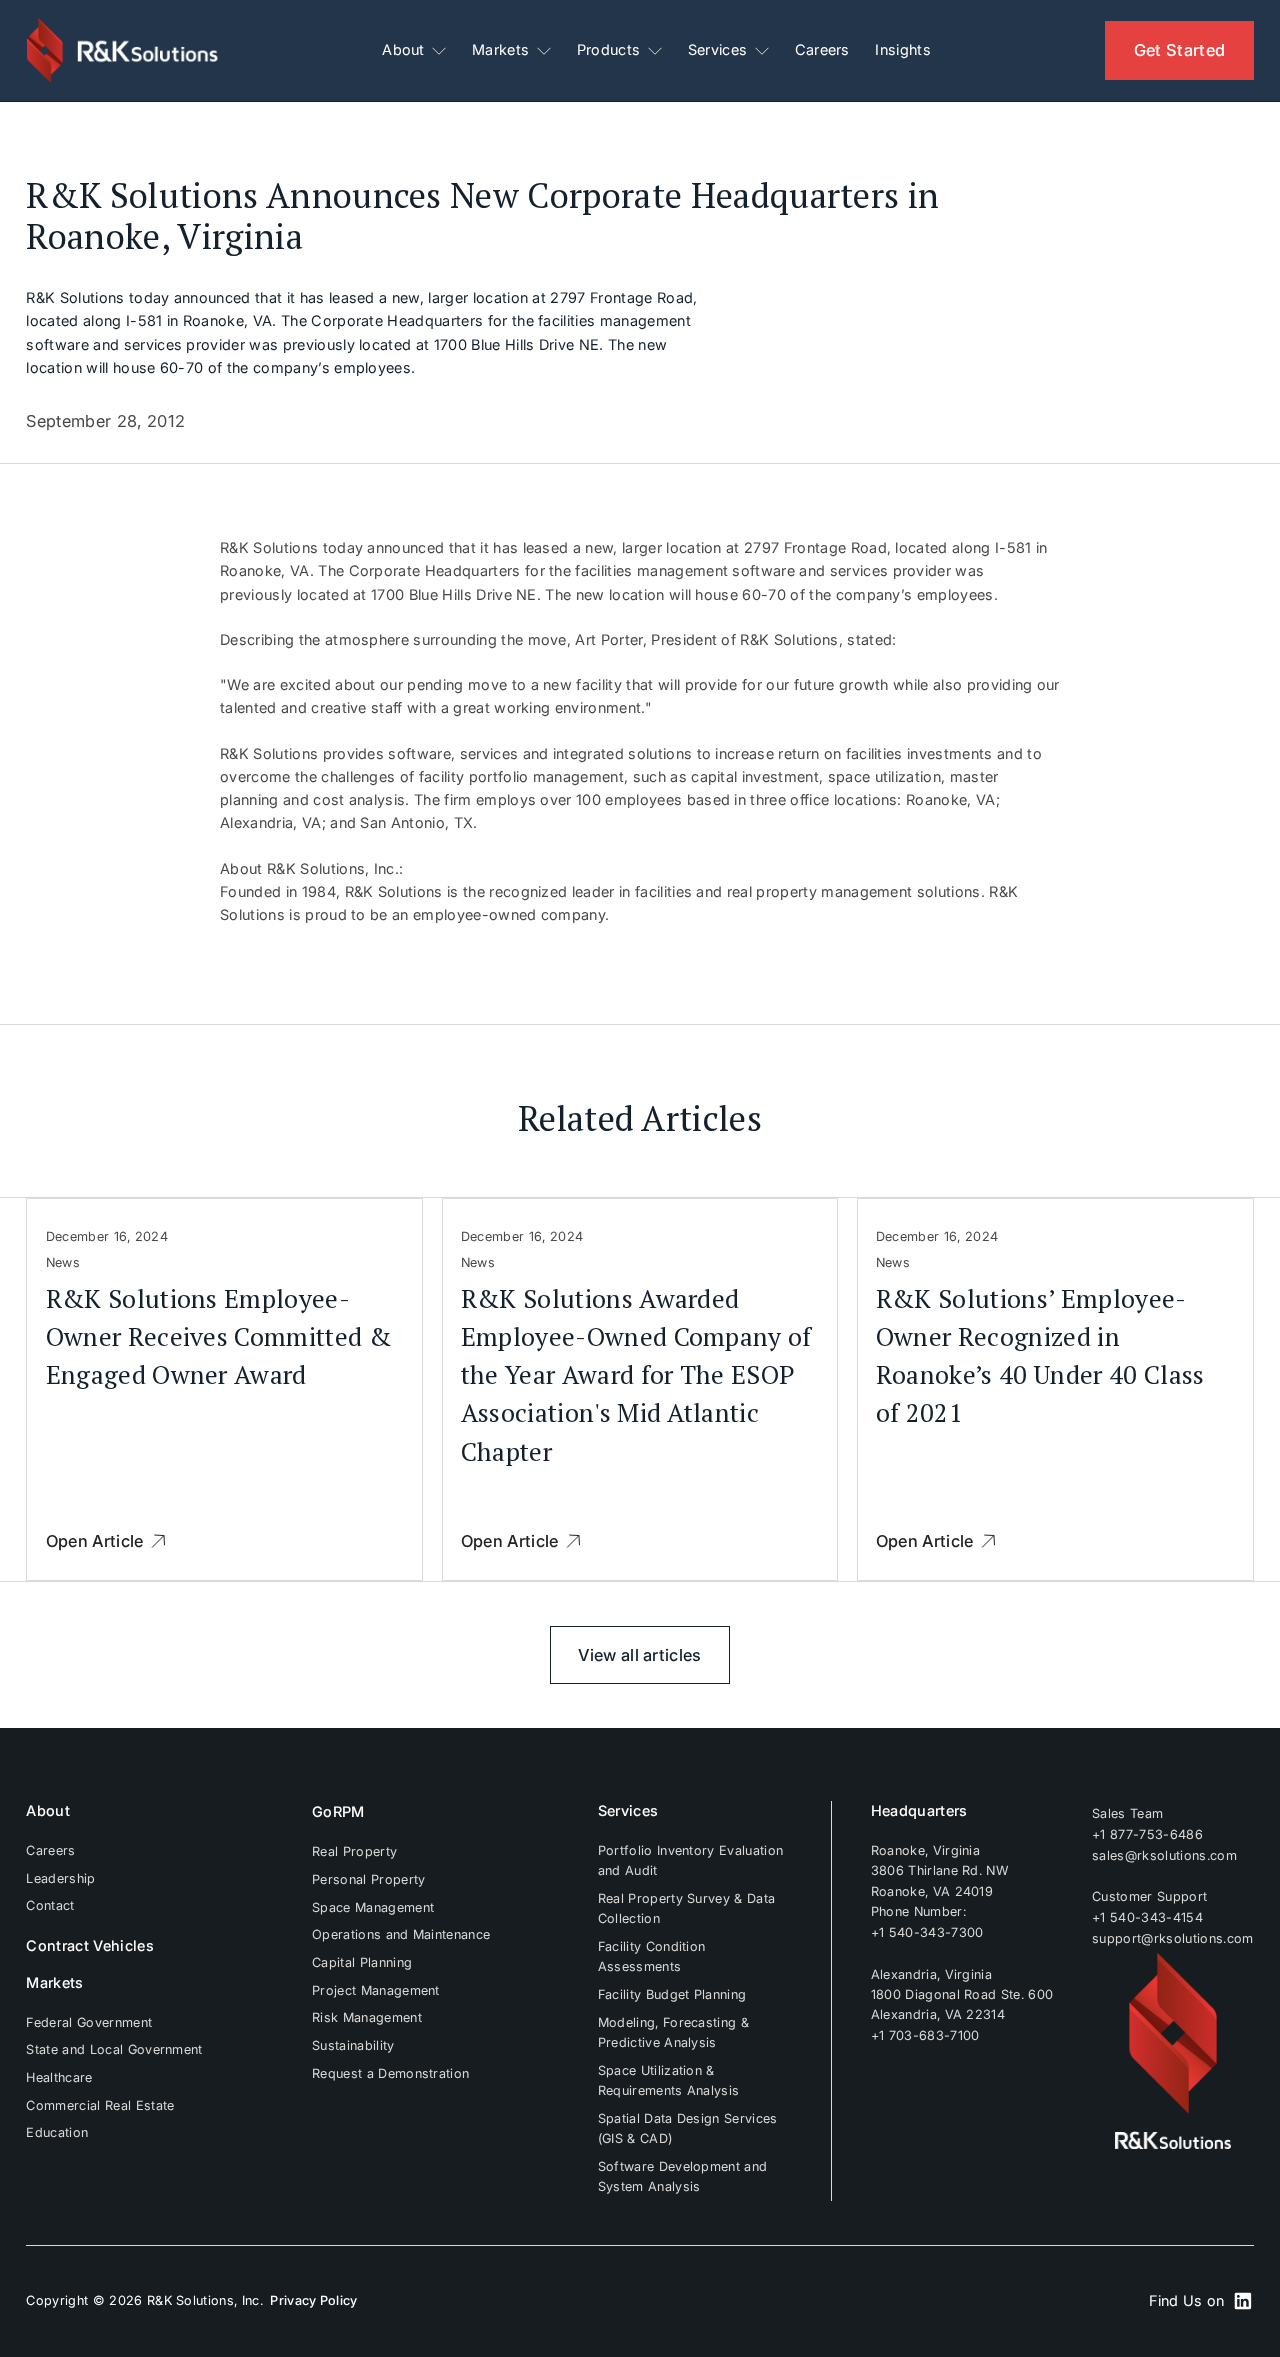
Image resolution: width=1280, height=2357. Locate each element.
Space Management (373, 1907)
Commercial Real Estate (100, 2105)
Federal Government (89, 2022)
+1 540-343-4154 (1147, 1917)
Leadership (60, 1878)
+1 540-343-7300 (927, 1931)
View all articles (639, 1655)
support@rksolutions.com (1172, 1937)
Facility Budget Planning (672, 1994)
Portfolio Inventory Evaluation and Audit (691, 1860)
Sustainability (353, 2045)
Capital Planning (362, 1962)
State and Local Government (114, 2049)
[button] (414, 51)
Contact (50, 1905)
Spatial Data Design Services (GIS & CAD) (688, 2128)
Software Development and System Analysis (683, 2176)
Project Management (376, 1990)
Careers (822, 50)
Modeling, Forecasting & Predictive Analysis (673, 2032)
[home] (124, 51)
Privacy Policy (313, 2300)
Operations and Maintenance (401, 1934)
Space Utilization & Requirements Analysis (669, 2080)
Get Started (1180, 50)
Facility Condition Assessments (652, 1956)
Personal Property (368, 1879)
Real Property (354, 1851)
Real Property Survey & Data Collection (687, 1908)
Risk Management (367, 2017)
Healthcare (59, 2077)
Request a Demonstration (390, 2073)
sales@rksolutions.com (1164, 1854)
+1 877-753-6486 (1147, 1834)
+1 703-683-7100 (925, 2035)
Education (57, 2132)
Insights (903, 50)
